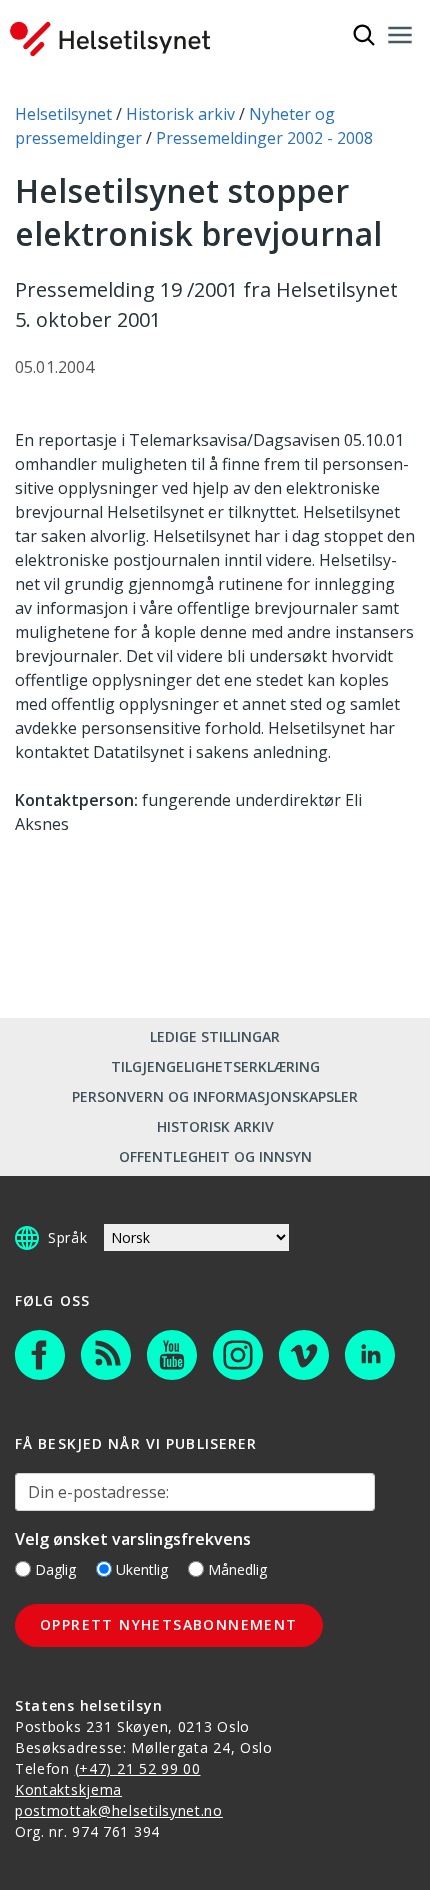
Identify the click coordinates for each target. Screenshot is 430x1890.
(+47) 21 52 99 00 (138, 1768)
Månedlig (237, 1569)
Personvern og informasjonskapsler (215, 1096)
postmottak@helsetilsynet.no (119, 1810)
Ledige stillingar (215, 1036)
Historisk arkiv (215, 1126)
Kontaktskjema (68, 1789)
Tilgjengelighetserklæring (215, 1066)
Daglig (55, 1569)
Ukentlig (142, 1569)
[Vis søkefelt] (364, 35)
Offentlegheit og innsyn (215, 1156)
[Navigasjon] (400, 35)
